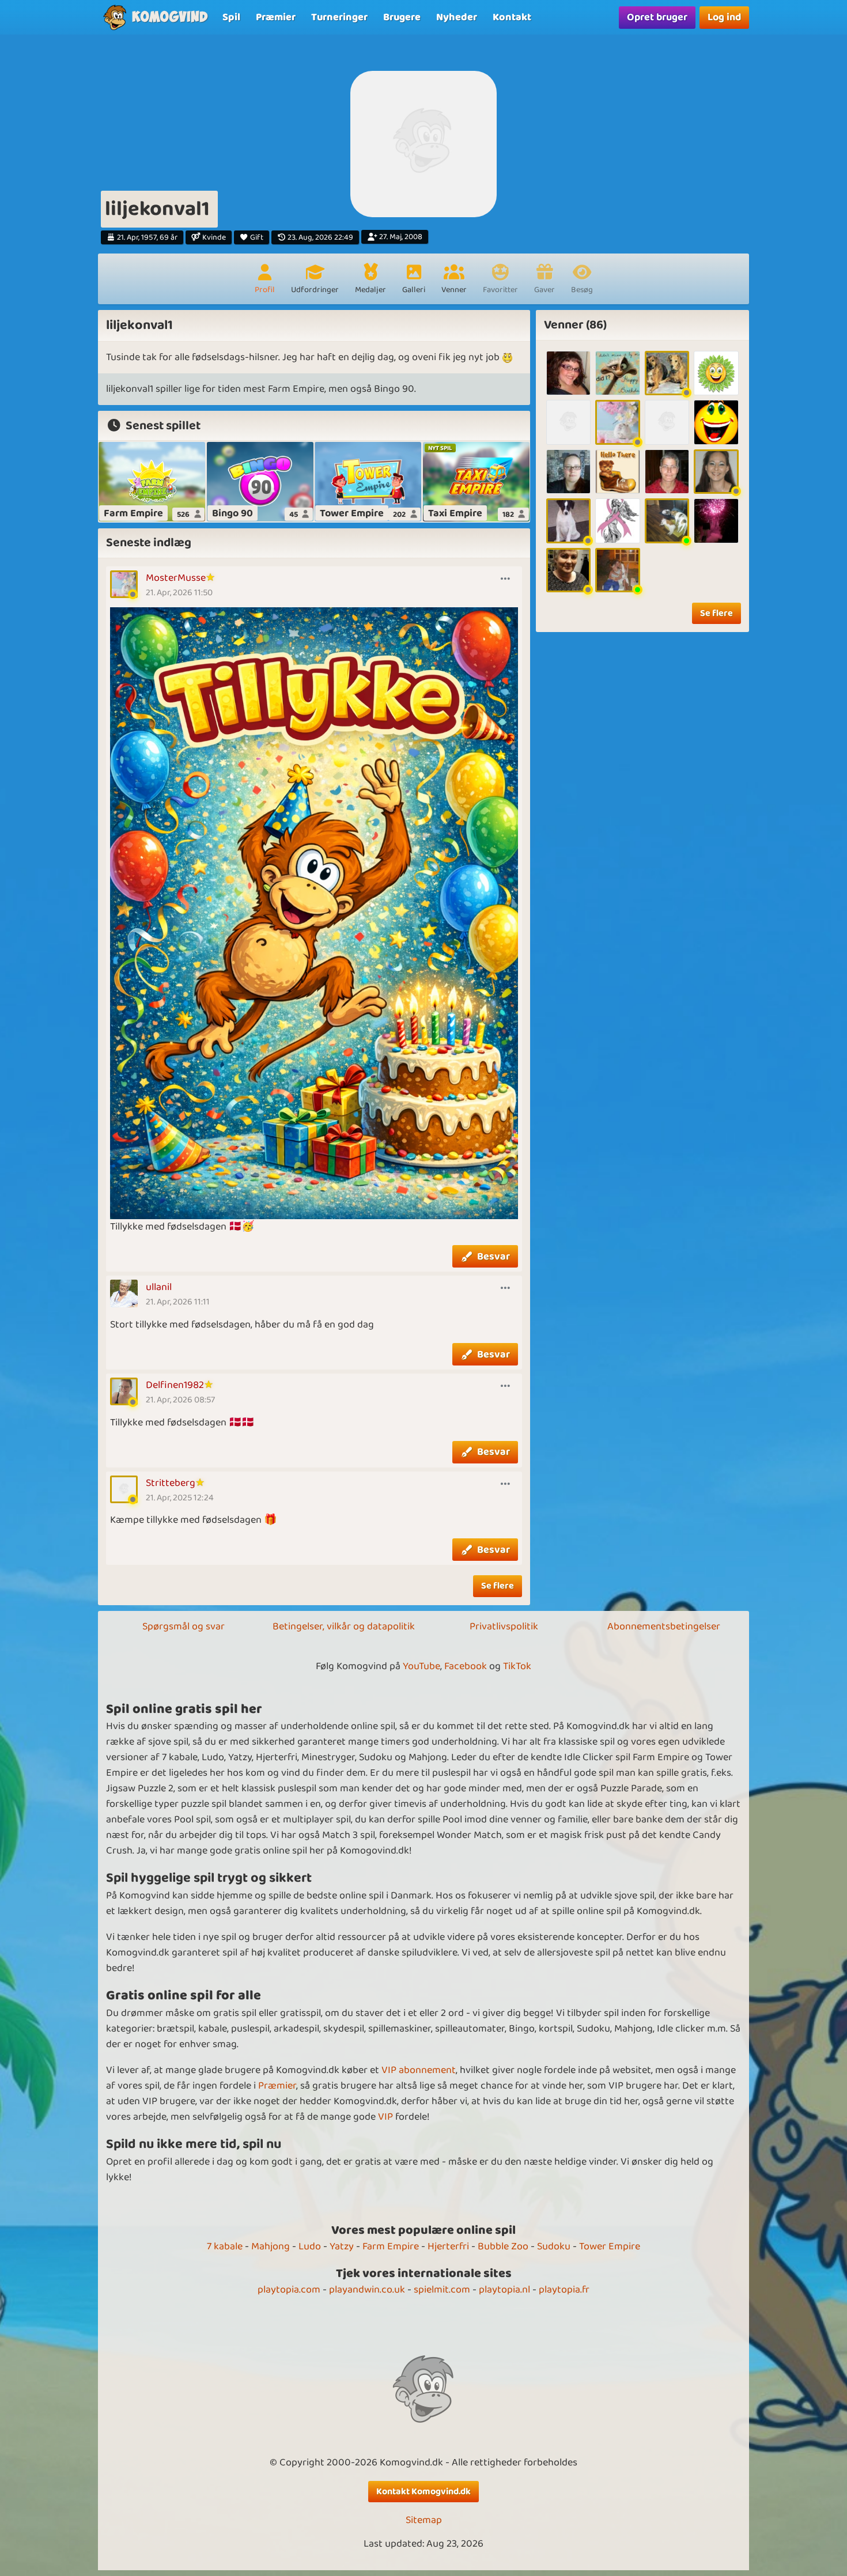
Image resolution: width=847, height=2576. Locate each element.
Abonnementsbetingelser (664, 1626)
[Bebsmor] (617, 373)
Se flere (498, 1586)
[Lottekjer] (667, 472)
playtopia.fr (564, 2290)
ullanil (159, 1287)
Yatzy (342, 2246)
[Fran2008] (667, 422)
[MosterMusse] (617, 422)
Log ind (724, 17)
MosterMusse (176, 578)
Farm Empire (391, 2246)
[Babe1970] (716, 472)
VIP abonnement (419, 2070)
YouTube (421, 1666)
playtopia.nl (504, 2290)
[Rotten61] (617, 570)
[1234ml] (716, 373)
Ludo (310, 2246)
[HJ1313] (667, 521)
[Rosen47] (568, 521)
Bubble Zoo (503, 2246)
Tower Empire (610, 2246)
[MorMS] (617, 521)
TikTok (517, 1666)
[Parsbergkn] (716, 521)
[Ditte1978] (568, 373)
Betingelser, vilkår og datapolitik (344, 1626)
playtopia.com (289, 2290)
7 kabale (225, 2246)
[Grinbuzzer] (716, 422)
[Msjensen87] (568, 472)
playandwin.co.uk (367, 2290)
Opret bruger (657, 17)
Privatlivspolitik (504, 1626)
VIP (385, 2117)
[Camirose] (667, 373)
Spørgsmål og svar (184, 1626)
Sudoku (554, 2246)
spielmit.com (442, 2290)
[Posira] (568, 570)
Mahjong (271, 2246)
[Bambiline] (617, 472)
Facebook (466, 1666)
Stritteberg (171, 1483)
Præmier (277, 2086)
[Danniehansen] (568, 422)
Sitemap (424, 2520)
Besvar (494, 1257)
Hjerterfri (448, 2246)
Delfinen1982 (175, 1385)
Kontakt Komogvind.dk (423, 2492)
